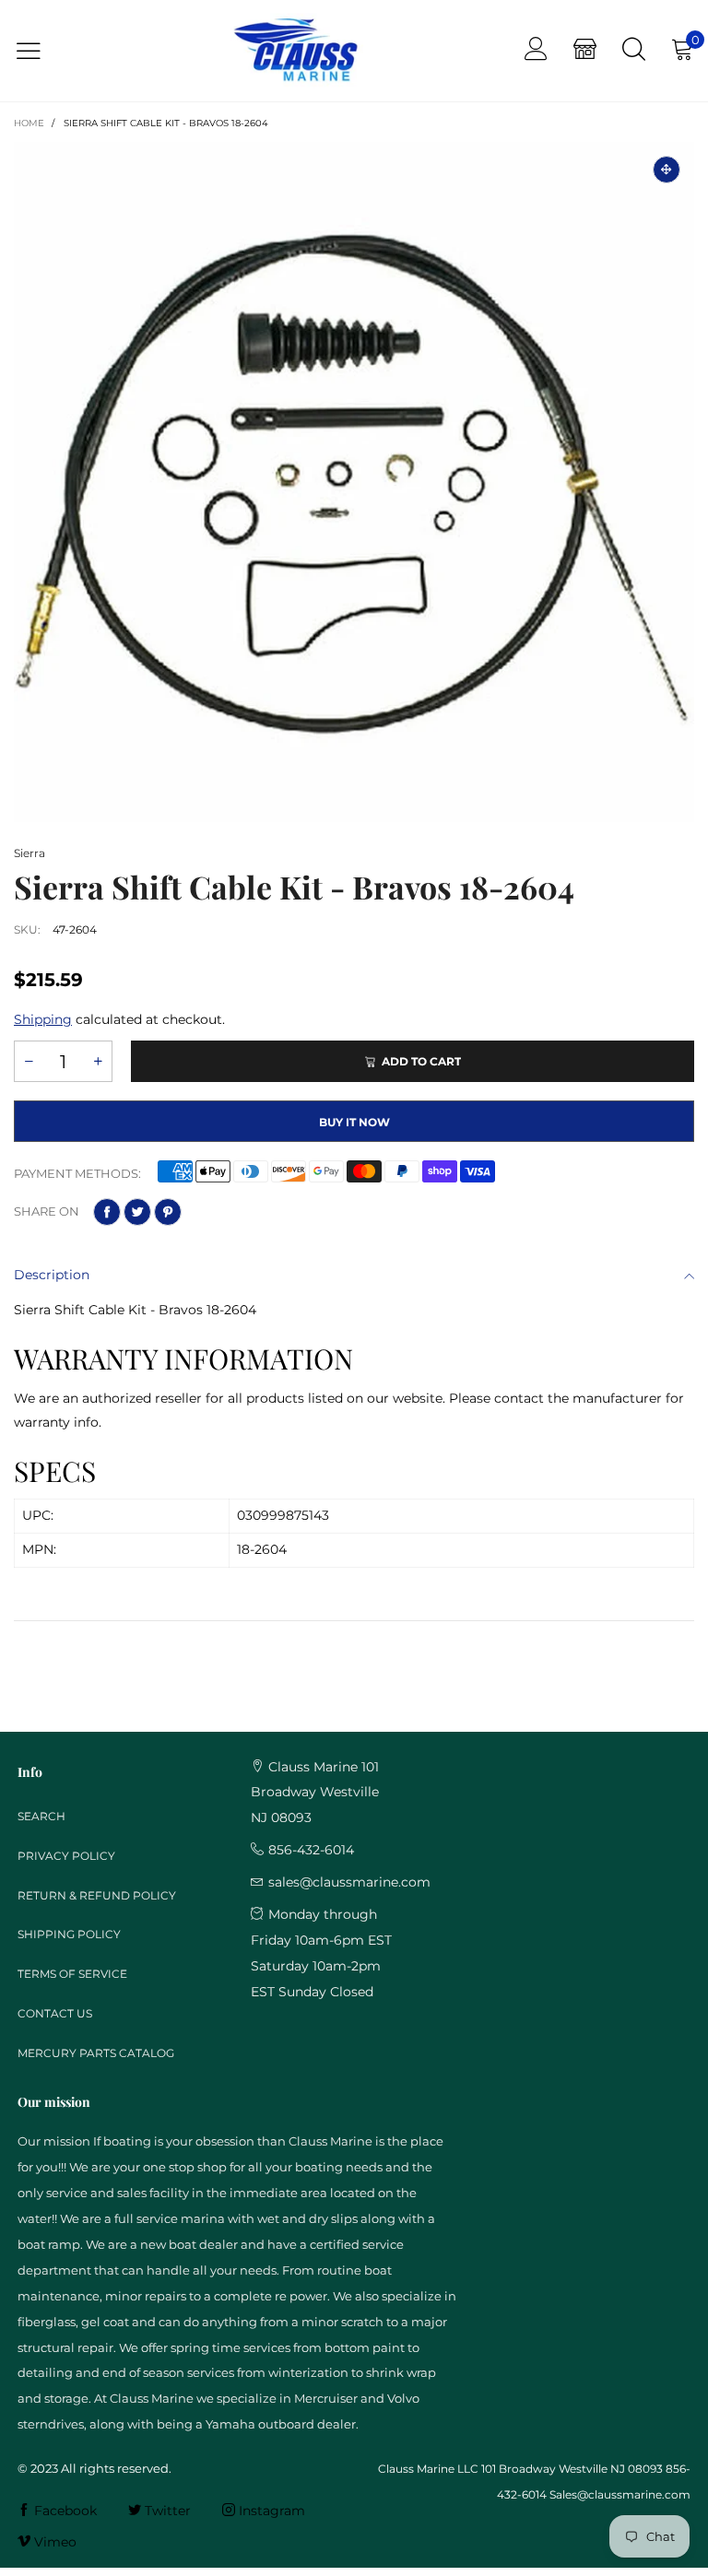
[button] (29, 1061)
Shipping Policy (69, 1934)
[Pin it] (168, 1212)
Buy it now (354, 1122)
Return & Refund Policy (97, 1895)
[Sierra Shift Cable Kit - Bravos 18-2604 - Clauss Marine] (354, 482)
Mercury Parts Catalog (96, 2053)
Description (52, 1275)
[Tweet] (137, 1212)
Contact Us (55, 2013)
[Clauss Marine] (295, 51)
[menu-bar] (40, 51)
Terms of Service (72, 1974)
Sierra (29, 853)
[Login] (536, 51)
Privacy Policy (66, 1856)
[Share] (107, 1212)
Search (41, 1816)
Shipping (43, 1019)
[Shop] (585, 51)
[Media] (667, 170)
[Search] (634, 51)
